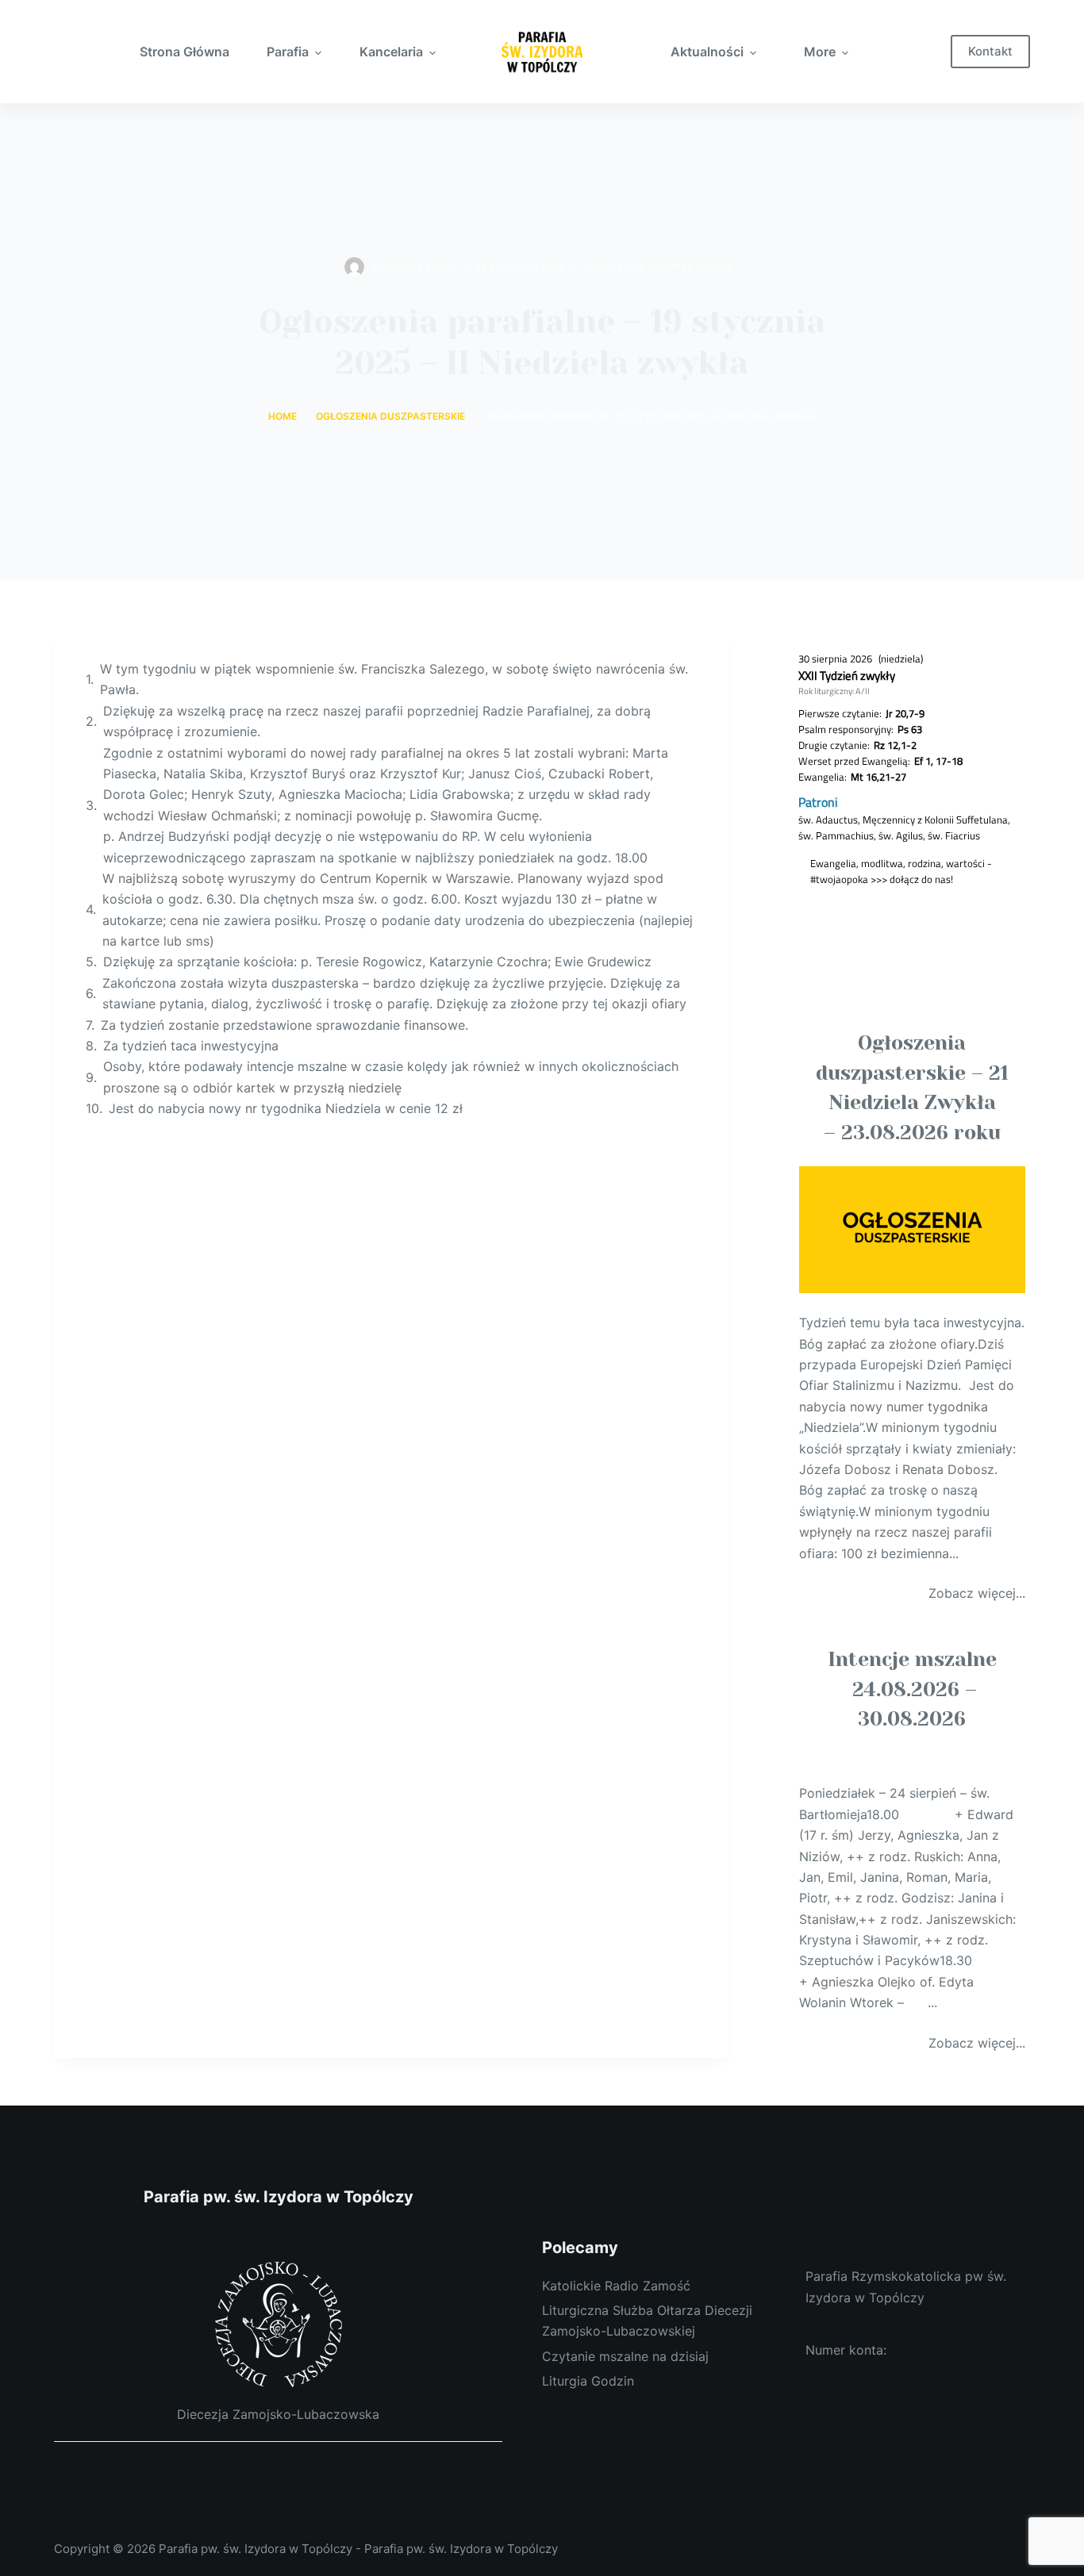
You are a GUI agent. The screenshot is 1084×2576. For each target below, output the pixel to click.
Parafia (288, 52)
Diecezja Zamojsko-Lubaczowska (278, 2414)
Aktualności (707, 52)
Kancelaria (391, 52)
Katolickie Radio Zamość (616, 2286)
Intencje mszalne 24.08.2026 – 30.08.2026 (912, 1689)
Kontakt (990, 51)
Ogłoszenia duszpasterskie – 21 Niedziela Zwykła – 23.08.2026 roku (912, 1088)
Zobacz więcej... (977, 1593)
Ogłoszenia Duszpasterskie (658, 267)
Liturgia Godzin (588, 2381)
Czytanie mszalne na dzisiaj (625, 2356)
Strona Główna (185, 52)
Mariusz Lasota (415, 267)
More (820, 52)
